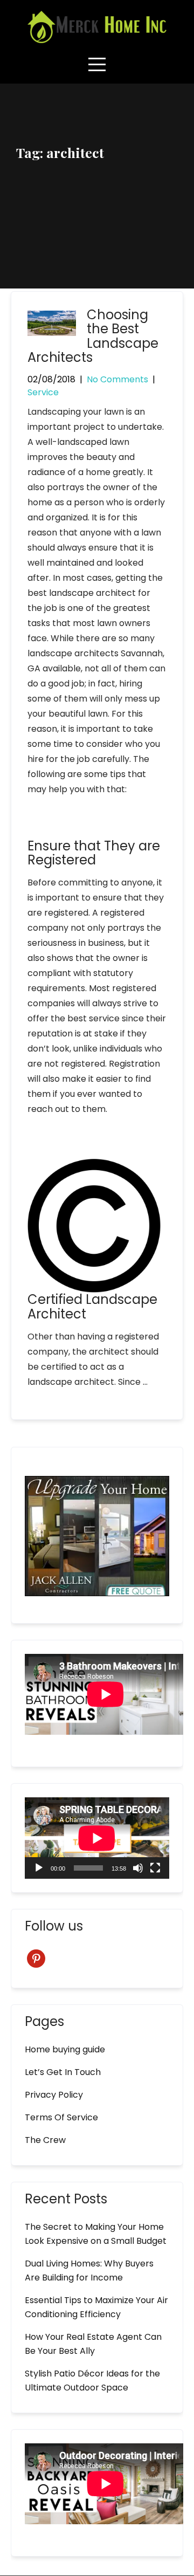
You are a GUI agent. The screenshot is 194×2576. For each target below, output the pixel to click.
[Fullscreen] (155, 1868)
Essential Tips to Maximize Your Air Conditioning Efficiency (96, 2307)
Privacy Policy (54, 2095)
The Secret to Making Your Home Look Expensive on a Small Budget (96, 2234)
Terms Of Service (61, 2117)
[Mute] (138, 1868)
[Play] (39, 1868)
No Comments (117, 379)
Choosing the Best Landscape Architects (93, 336)
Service (43, 392)
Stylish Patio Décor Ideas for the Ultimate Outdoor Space (92, 2381)
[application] (97, 1838)
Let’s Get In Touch (63, 2072)
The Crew (45, 2140)
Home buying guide (65, 2049)
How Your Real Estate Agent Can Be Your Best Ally (93, 2344)
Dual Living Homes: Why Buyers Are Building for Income (89, 2271)
